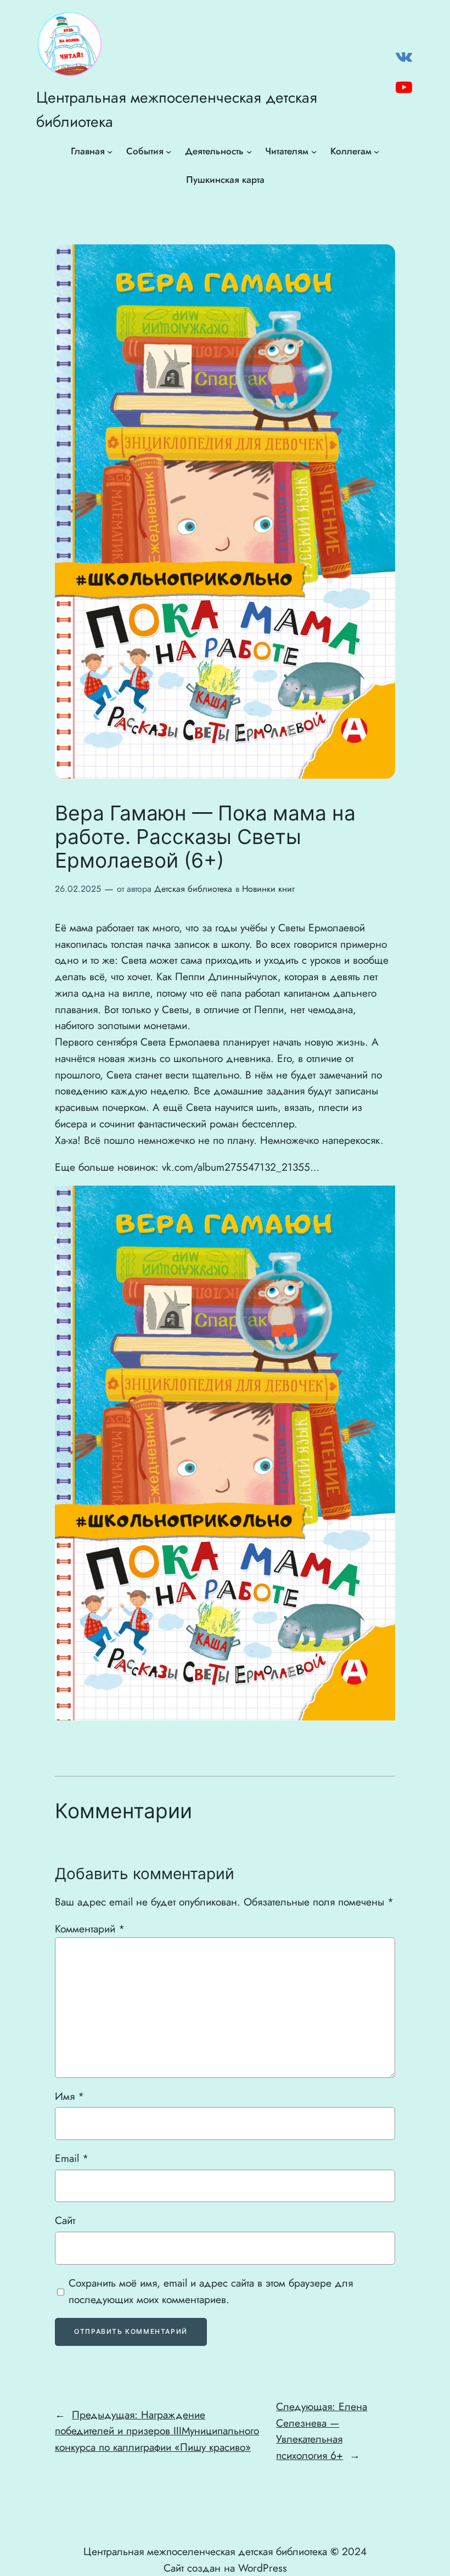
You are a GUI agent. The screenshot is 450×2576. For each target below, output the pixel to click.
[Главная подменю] (110, 152)
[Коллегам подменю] (376, 152)
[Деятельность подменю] (249, 152)
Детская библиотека (193, 889)
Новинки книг (268, 889)
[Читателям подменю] (314, 152)
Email (72, 2158)
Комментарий (90, 1929)
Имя (69, 2096)
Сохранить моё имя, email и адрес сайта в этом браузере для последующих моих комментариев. (211, 2291)
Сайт (65, 2220)
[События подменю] (168, 152)
